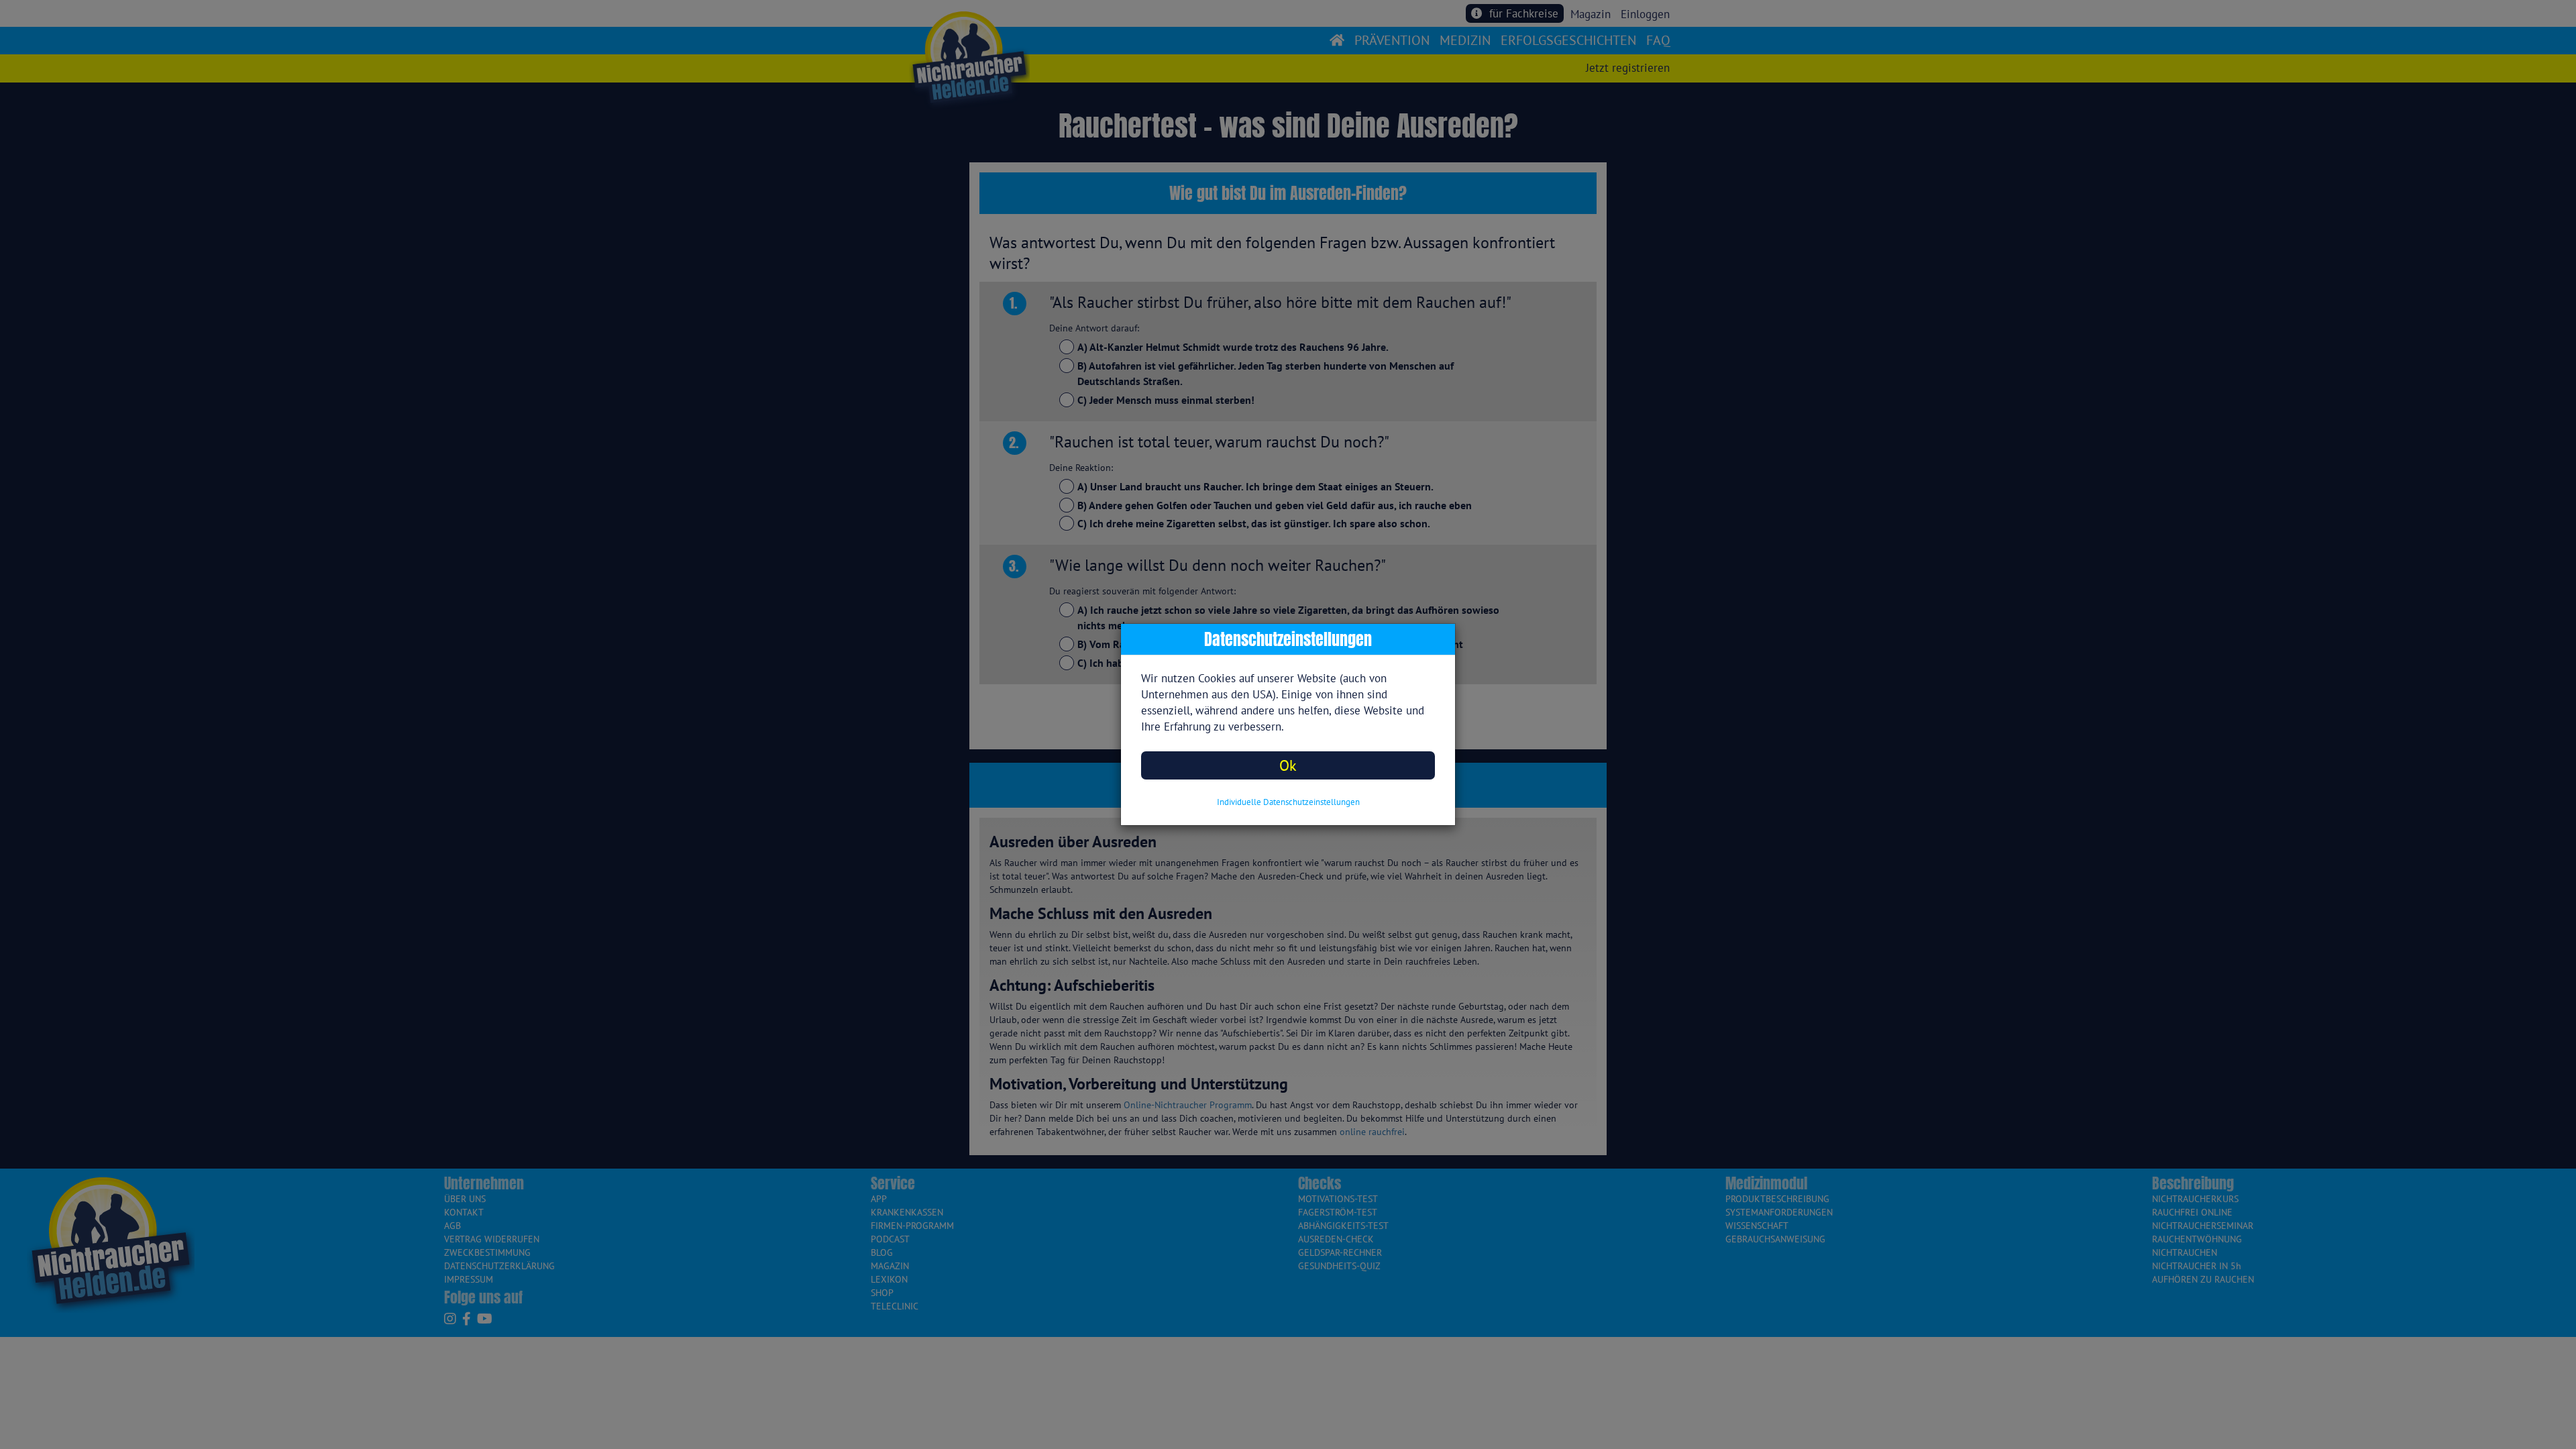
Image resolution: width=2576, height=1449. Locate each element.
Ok (1288, 765)
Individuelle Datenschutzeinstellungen (1288, 802)
